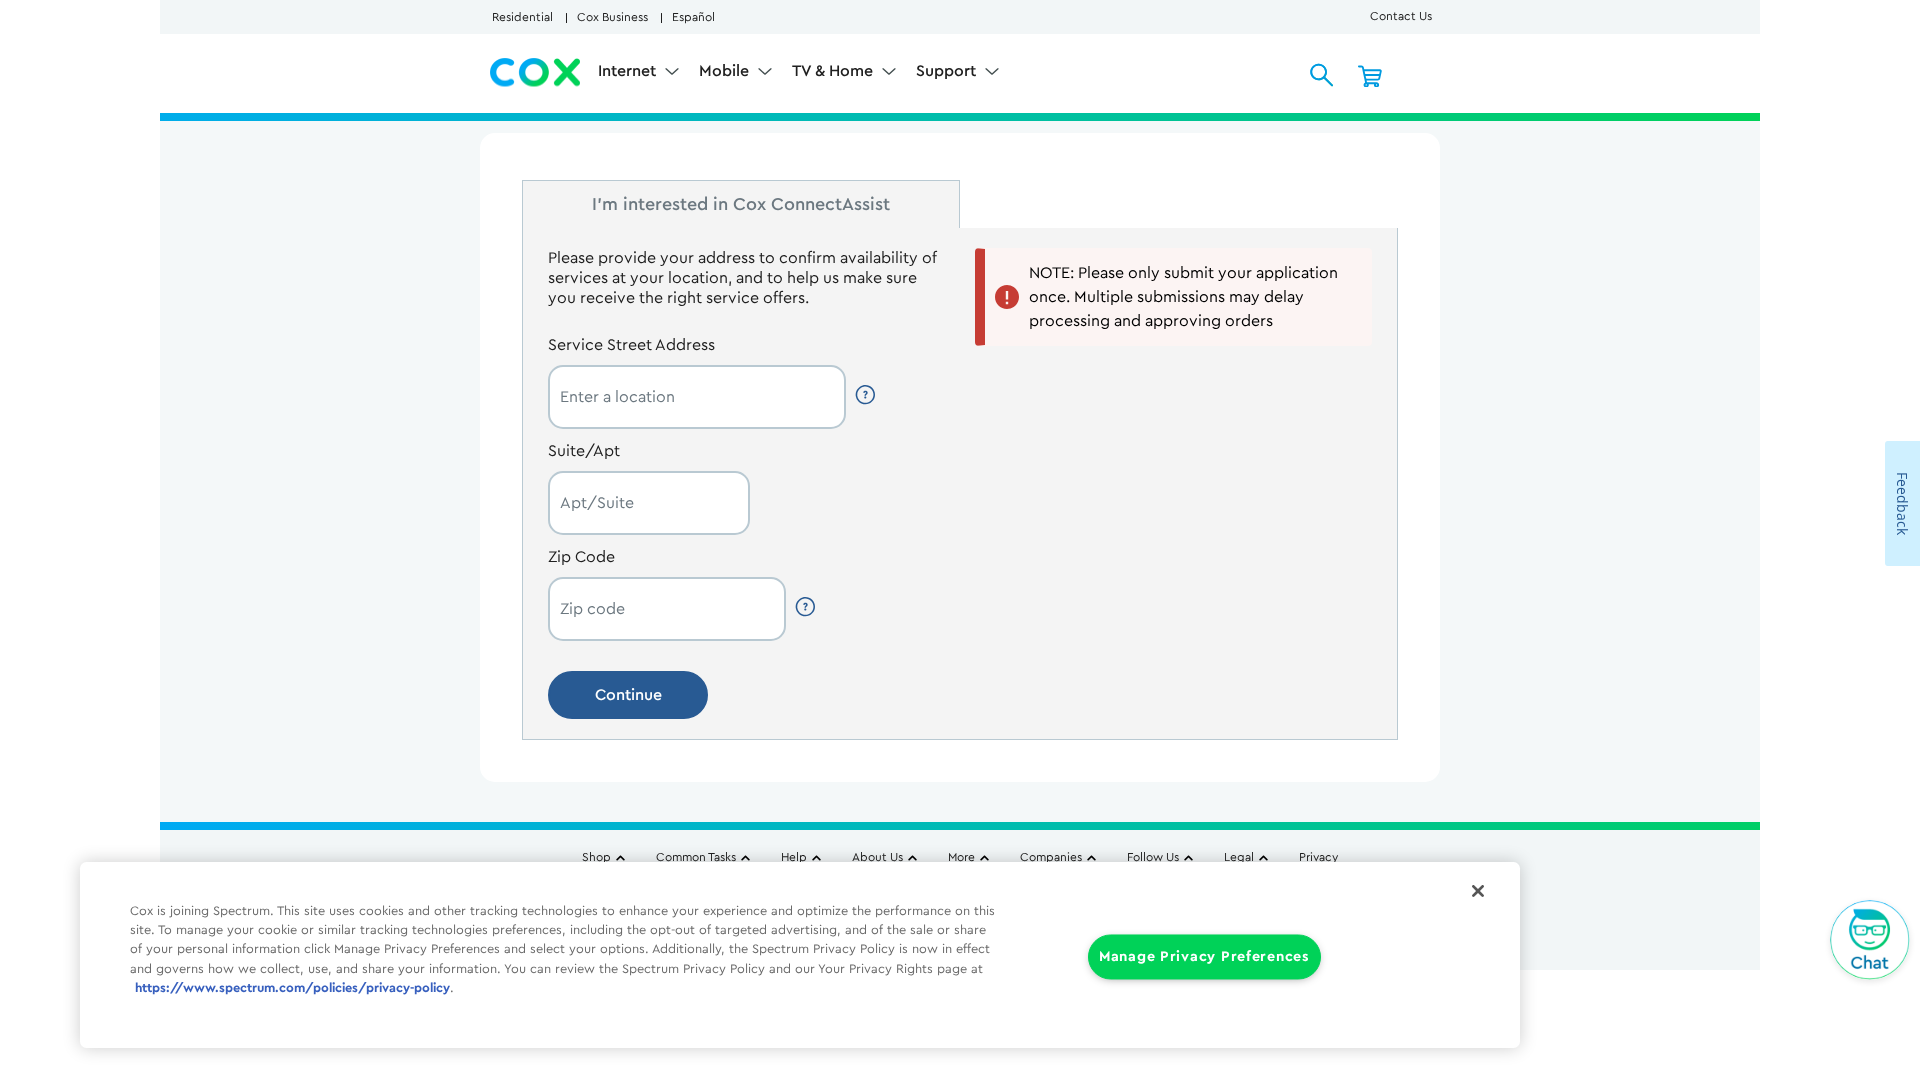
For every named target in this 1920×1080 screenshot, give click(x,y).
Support (948, 71)
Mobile (726, 71)
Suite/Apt (584, 451)
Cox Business (612, 17)
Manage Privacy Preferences (1204, 957)
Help (794, 857)
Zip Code (581, 557)
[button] (867, 395)
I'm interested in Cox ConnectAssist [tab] (741, 204)
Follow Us (1153, 857)
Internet (629, 71)
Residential (522, 17)
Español (693, 17)
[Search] (1322, 75)
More (961, 857)
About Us (877, 857)
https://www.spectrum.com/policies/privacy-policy (292, 988)
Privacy (1318, 857)
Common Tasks (696, 857)
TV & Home (834, 71)
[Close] (1478, 891)
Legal (1239, 857)
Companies (1051, 857)
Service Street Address (631, 345)
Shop (596, 857)
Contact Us (1401, 16)
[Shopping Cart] (1370, 75)
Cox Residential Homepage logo (536, 73)
